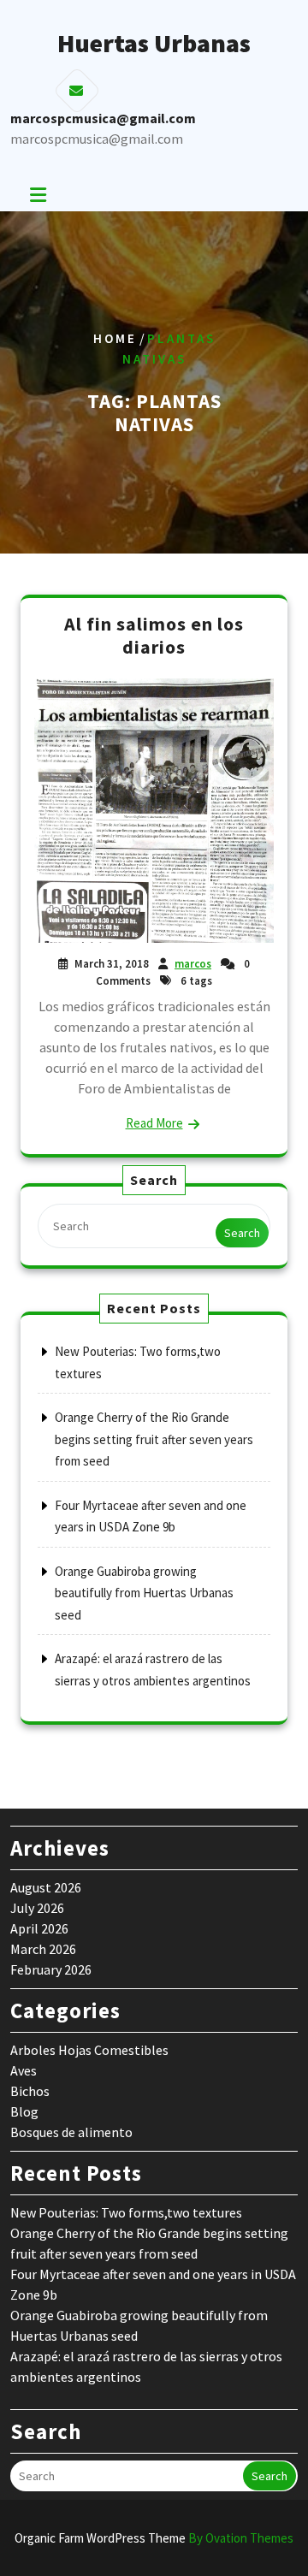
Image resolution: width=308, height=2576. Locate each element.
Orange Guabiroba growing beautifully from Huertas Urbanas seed (144, 1593)
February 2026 (51, 1969)
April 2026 (39, 1928)
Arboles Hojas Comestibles (89, 2050)
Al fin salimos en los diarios (154, 636)
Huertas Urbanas (154, 43)
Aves (24, 2070)
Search (242, 1233)
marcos (193, 964)
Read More (154, 1123)
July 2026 (37, 1908)
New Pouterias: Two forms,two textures (126, 2212)
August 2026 (46, 1887)
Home (115, 338)
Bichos (30, 2091)
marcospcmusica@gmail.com (97, 139)
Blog (24, 2111)
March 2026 (43, 1949)
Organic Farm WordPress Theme (154, 2538)
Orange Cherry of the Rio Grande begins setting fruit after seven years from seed (154, 1439)
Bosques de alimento (71, 2132)
